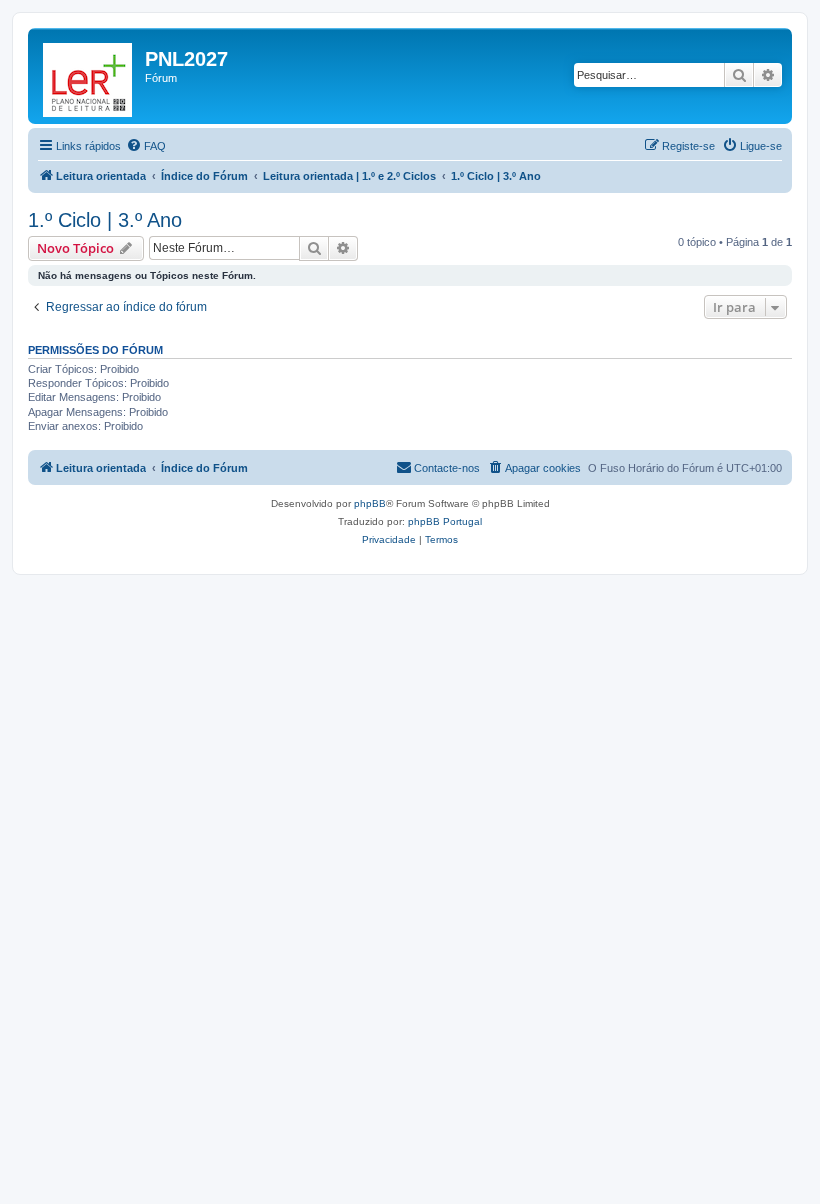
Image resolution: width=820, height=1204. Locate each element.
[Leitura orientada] (89, 76)
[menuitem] (146, 146)
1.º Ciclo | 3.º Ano (105, 220)
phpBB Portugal (445, 521)
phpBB (370, 503)
